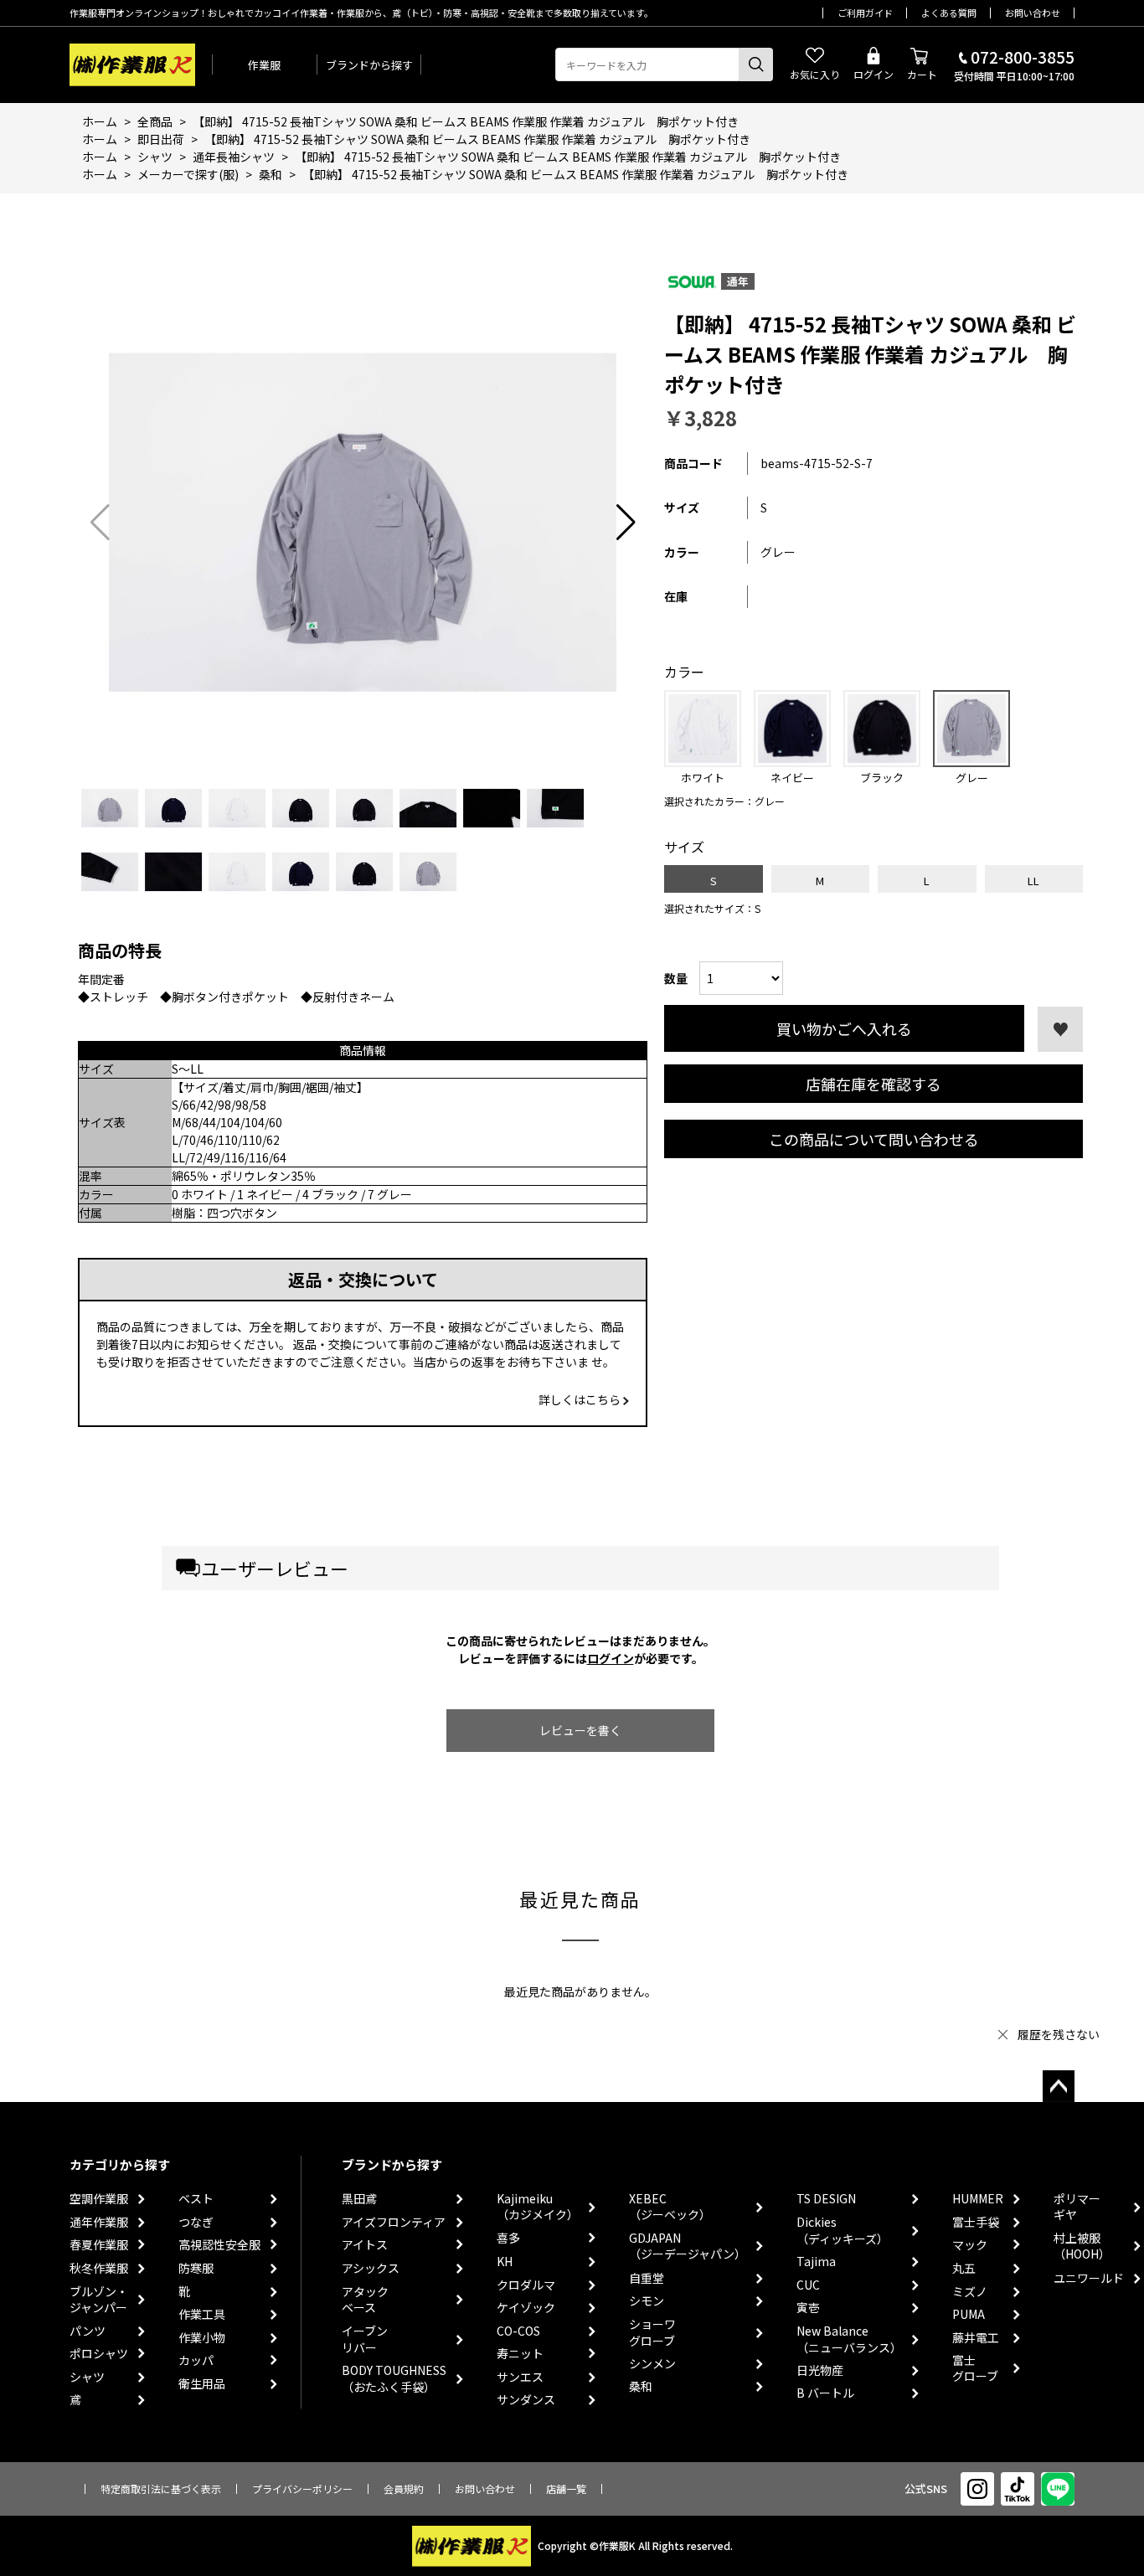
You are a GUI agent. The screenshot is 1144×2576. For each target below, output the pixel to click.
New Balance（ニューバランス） (849, 2339)
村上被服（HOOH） (1082, 2246)
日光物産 (820, 2370)
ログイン (611, 1658)
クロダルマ (526, 2285)
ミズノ (970, 2292)
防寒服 (196, 2268)
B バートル (825, 2393)
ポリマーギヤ (1077, 2207)
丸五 (964, 2268)
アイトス (365, 2245)
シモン (647, 2301)
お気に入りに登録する (1060, 1029)
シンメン (652, 2364)
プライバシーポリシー (302, 2488)
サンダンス (526, 2400)
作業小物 (202, 2338)
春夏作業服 (99, 2245)
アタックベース (365, 2300)
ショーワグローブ (652, 2333)
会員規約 (404, 2488)
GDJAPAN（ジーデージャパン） (688, 2246)
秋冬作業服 (99, 2268)
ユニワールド (1089, 2278)
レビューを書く (580, 1730)
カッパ (196, 2360)
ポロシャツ (99, 2354)
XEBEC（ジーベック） (670, 2207)
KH (505, 2262)
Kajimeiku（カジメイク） (538, 2207)
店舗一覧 (566, 2488)
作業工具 (202, 2314)
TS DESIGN (826, 2199)
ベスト (196, 2199)
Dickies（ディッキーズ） (843, 2231)
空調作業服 (99, 2199)
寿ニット (520, 2354)
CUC (808, 2285)
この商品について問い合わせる (874, 1139)
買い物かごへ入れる (844, 1028)
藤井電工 (976, 2338)
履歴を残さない (1059, 2034)
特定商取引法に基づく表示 (161, 2488)
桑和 (641, 2386)
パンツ (88, 2331)
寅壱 (808, 2308)
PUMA (969, 2314)
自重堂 (647, 2278)
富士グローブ (975, 2369)
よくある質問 (949, 13)
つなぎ (196, 2222)
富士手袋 (976, 2222)
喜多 (508, 2238)
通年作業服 (99, 2222)
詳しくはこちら (581, 1399)
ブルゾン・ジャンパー (99, 2300)
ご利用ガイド (865, 13)
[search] (756, 64)
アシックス (371, 2268)
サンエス (520, 2377)
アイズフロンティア (394, 2222)
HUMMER (978, 2199)
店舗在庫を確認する (873, 1084)
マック (970, 2245)
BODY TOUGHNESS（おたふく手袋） (394, 2379)
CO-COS (518, 2331)
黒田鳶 (359, 2199)
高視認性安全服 (219, 2245)
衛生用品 (202, 2384)
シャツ (87, 2377)
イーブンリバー (365, 2339)
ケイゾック (526, 2308)
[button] (626, 523)
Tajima (816, 2262)
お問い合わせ (1033, 13)
